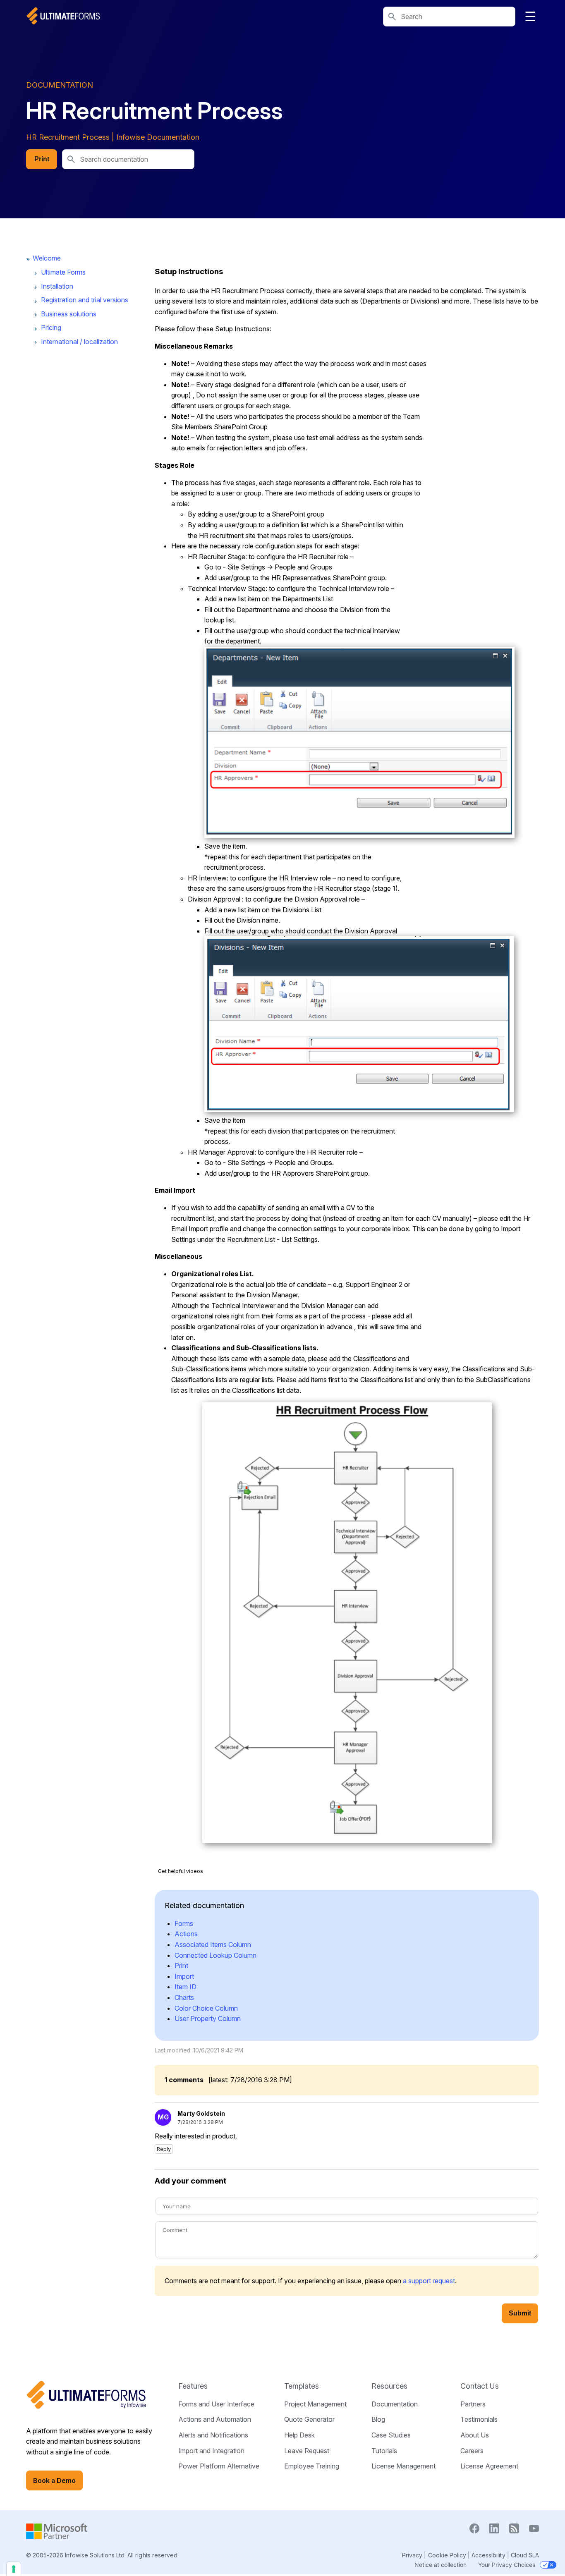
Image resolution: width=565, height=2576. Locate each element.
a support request (429, 2281)
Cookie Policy (447, 2555)
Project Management (315, 2404)
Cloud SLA (525, 2555)
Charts (184, 1997)
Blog (378, 2419)
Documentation (395, 2404)
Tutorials (384, 2451)
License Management (403, 2466)
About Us (475, 2435)
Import (184, 1976)
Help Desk (299, 2435)
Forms (184, 1923)
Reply (164, 2149)
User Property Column (208, 2019)
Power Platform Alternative (219, 2466)
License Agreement (489, 2466)
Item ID (186, 1987)
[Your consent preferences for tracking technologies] (14, 2569)
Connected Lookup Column (215, 1955)
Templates (302, 2386)
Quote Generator (309, 2419)
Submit (520, 2313)
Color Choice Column (206, 2008)
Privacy (412, 2555)
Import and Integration (211, 2451)
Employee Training (312, 2466)
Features (193, 2386)
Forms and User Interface (216, 2404)
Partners (473, 2404)
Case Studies (391, 2435)
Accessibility (488, 2555)
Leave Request (307, 2451)
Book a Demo (54, 2480)
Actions (186, 1934)
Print (42, 159)
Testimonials (479, 2419)
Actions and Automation (215, 2419)
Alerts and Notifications (213, 2435)
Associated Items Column (213, 1945)
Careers (472, 2451)
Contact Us (480, 2386)
